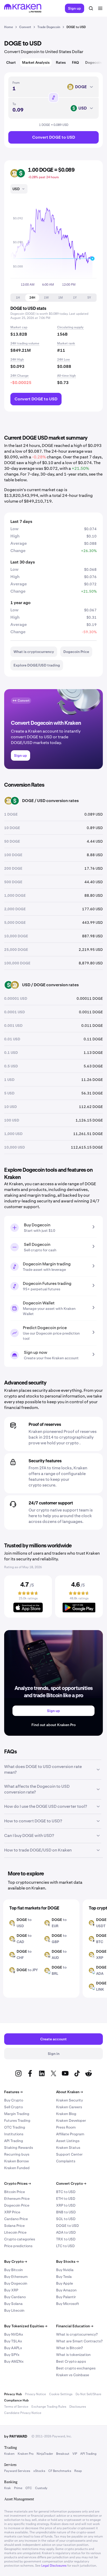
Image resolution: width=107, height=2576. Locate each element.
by (16, 2436)
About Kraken (69, 2092)
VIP (75, 2454)
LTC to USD (65, 2246)
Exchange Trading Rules (49, 2407)
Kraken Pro (26, 2454)
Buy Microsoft (68, 2304)
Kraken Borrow (16, 2161)
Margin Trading (17, 2114)
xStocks (39, 2471)
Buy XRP (11, 2290)
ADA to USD (66, 2232)
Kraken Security (69, 2100)
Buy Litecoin (14, 2310)
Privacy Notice (35, 2394)
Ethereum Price (17, 2199)
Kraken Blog (66, 2114)
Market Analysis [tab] (36, 62)
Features (13, 2092)
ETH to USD (66, 2199)
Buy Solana (13, 2304)
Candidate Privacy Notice (23, 2413)
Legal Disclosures (54, 2566)
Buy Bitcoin (14, 2270)
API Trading (14, 2141)
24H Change (19, 376)
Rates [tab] (61, 62)
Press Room (66, 2127)
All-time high (66, 376)
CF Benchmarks (60, 2471)
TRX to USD (66, 2239)
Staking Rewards (19, 2148)
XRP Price (12, 2212)
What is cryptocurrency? (77, 2334)
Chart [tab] (11, 62)
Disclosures (78, 2407)
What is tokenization (73, 2355)
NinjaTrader (45, 2454)
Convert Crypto (71, 2183)
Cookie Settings (61, 2394)
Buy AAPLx (13, 2348)
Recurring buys (17, 2154)
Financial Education (75, 2326)
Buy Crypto (14, 2100)
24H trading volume (25, 343)
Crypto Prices (18, 2183)
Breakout (63, 2454)
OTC (29, 2488)
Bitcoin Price (15, 2192)
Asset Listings (68, 2141)
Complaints (66, 2161)
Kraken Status (68, 2148)
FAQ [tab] (75, 62)
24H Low (63, 360)
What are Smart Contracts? (79, 2341)
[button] (18, 298)
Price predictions (18, 2246)
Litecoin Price (15, 2232)
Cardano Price (16, 2219)
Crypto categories (20, 2239)
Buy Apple (65, 2283)
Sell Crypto (14, 2107)
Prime (18, 2488)
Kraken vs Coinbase (73, 2375)
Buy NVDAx (14, 2334)
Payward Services (17, 2471)
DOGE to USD (68, 2226)
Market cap (19, 327)
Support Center (69, 2154)
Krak (8, 2488)
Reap (78, 2471)
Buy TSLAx (13, 2341)
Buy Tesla (64, 2277)
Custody (41, 2488)
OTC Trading (15, 2127)
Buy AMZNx (14, 2361)
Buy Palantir (66, 2297)
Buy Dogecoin (16, 2283)
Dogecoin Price (17, 2205)
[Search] (91, 8)
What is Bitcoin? (69, 2348)
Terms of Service (16, 2407)
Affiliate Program (70, 2134)
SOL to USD (66, 2219)
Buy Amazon (66, 2290)
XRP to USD (66, 2205)
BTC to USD (66, 2192)
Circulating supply (70, 327)
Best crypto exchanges (76, 2368)
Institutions (14, 2134)
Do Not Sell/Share (88, 2394)
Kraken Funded (17, 2168)
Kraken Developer (71, 2120)
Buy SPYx (12, 2355)
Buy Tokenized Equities (26, 2326)
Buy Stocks (67, 2261)
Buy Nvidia (65, 2270)
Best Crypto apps (71, 2361)
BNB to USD (66, 2212)
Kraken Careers (69, 2107)
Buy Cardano (15, 2297)
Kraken (9, 2454)
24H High (17, 360)
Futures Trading (17, 2120)
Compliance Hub (16, 2400)
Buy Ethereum (16, 2277)
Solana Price (14, 2226)
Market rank (66, 343)
